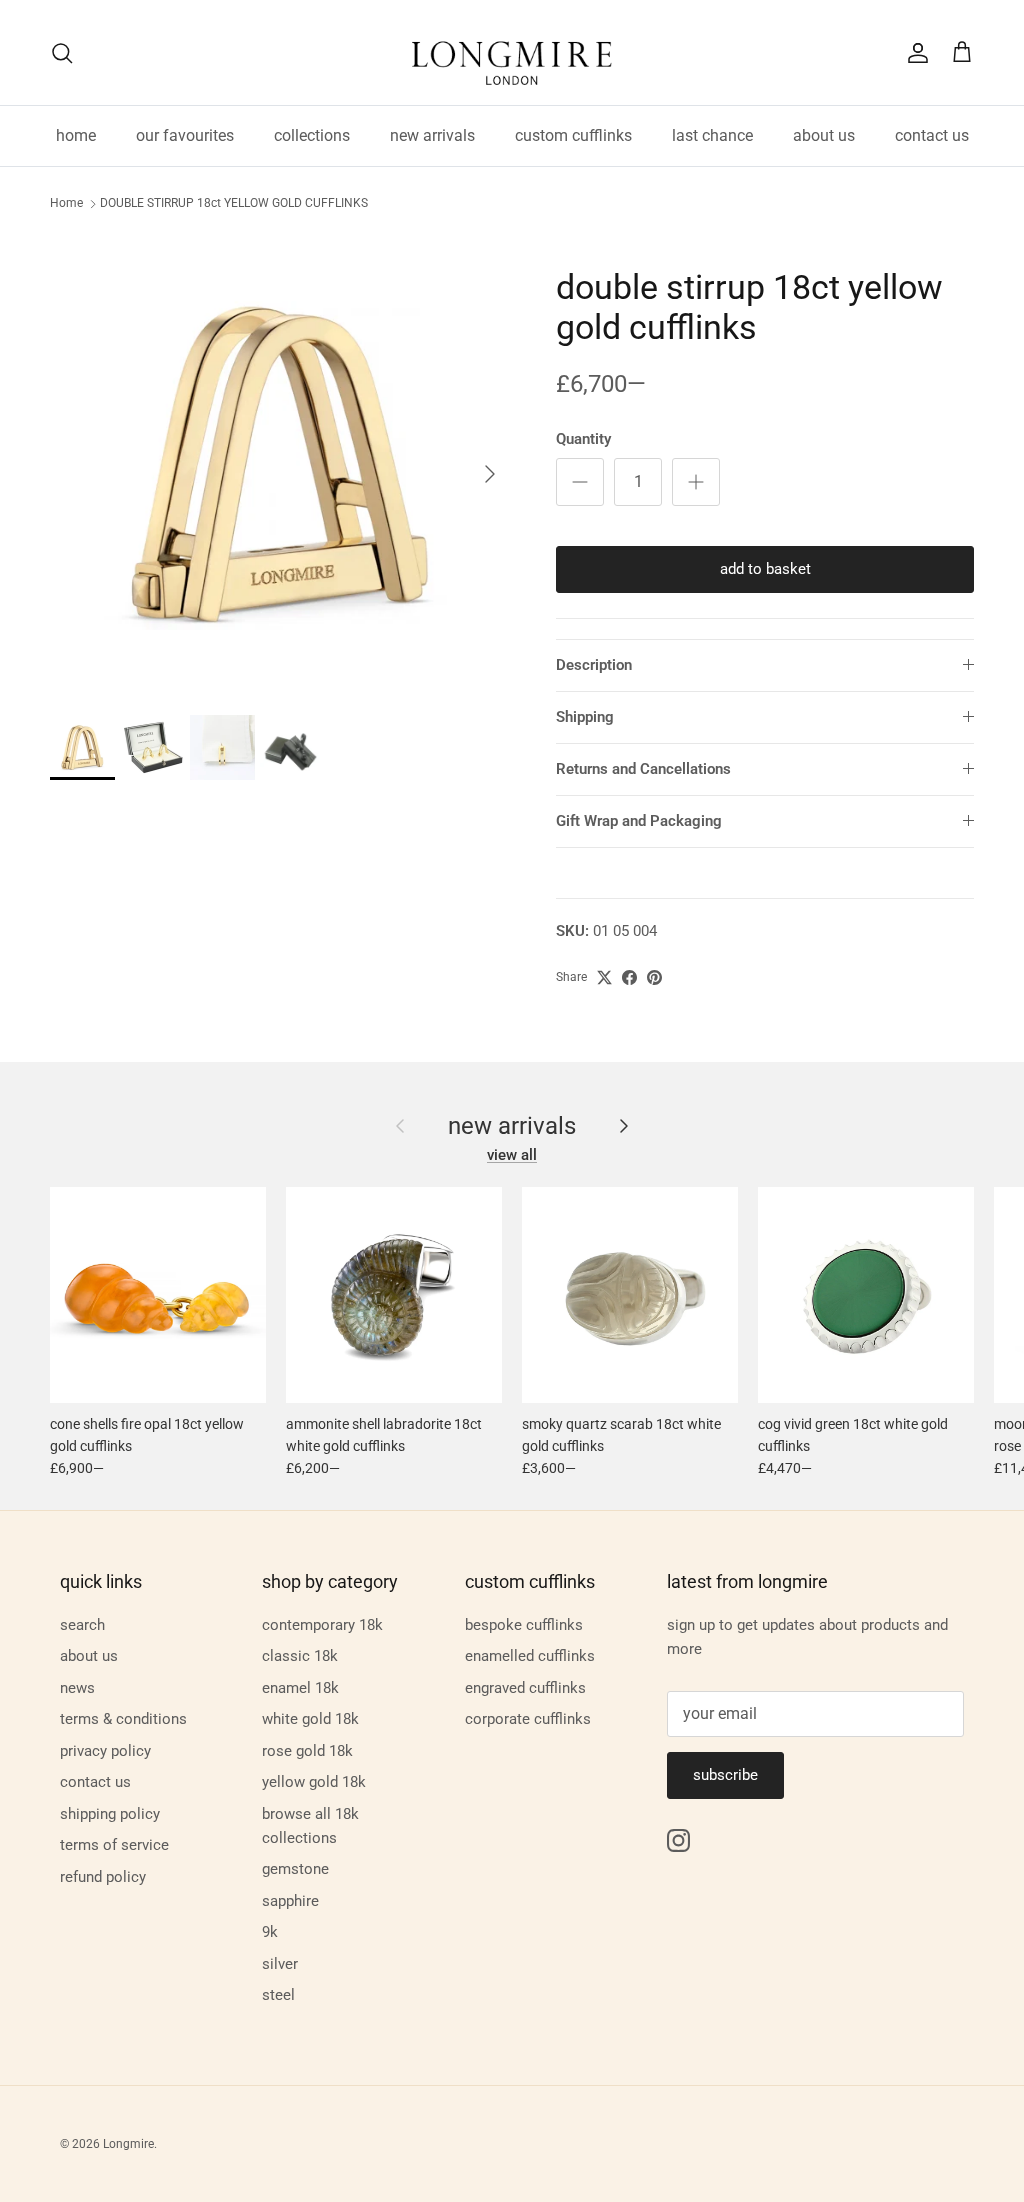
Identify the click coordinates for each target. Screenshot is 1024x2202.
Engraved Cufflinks (525, 1688)
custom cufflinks (573, 135)
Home (66, 204)
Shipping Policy (110, 1814)
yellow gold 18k (314, 1782)
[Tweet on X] (604, 977)
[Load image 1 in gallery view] (281, 464)
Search (82, 1625)
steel (278, 1995)
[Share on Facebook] (629, 977)
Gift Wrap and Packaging (639, 821)
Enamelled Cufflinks (530, 1656)
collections (312, 135)
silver (280, 1964)
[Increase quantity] (696, 482)
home (76, 135)
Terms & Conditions (123, 1719)
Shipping (585, 717)
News (77, 1688)
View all (512, 1155)
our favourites (185, 135)
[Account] (914, 53)
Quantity (583, 439)
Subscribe (725, 1775)
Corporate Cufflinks (528, 1719)
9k (270, 1932)
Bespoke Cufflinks (524, 1625)
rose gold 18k (307, 1751)
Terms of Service (114, 1845)
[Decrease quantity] (580, 482)
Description (594, 665)
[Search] (62, 53)
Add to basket (765, 569)
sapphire (290, 1901)
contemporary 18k (322, 1625)
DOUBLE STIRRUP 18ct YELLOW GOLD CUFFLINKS (234, 204)
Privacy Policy (105, 1751)
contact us (932, 135)
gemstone (295, 1869)
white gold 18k (310, 1719)
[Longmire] (512, 52)
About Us (89, 1656)
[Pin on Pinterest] (654, 977)
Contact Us (95, 1782)
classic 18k (300, 1656)
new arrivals (432, 135)
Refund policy (103, 1877)
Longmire (128, 2144)
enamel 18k (300, 1688)
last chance (712, 135)
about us (824, 135)
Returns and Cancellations (643, 769)
